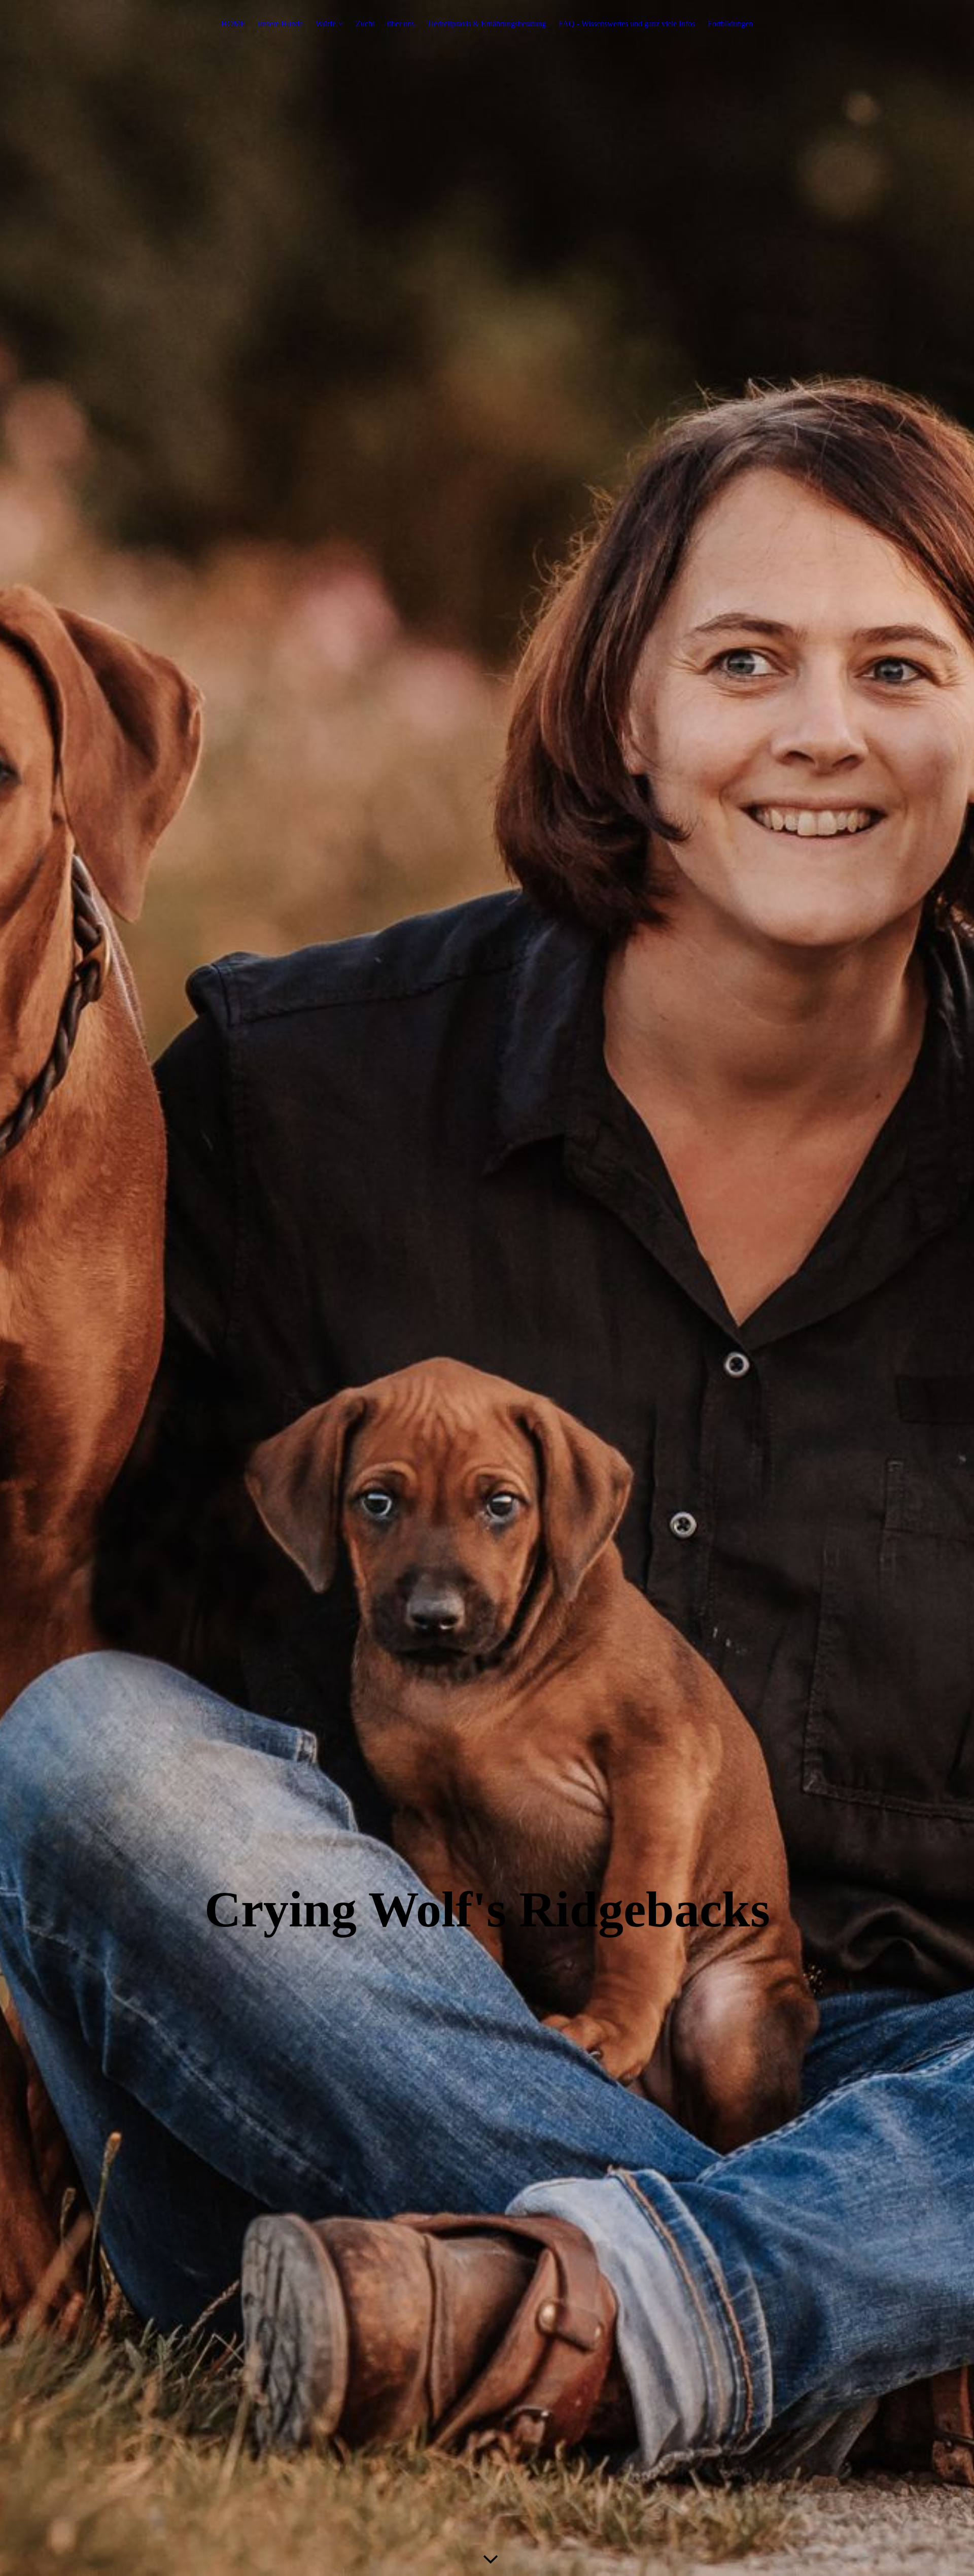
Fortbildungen (730, 24)
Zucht (365, 24)
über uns (401, 24)
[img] (487, 1288)
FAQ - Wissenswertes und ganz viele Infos (627, 24)
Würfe (326, 24)
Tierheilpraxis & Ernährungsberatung (486, 24)
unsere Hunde (281, 24)
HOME (233, 24)
